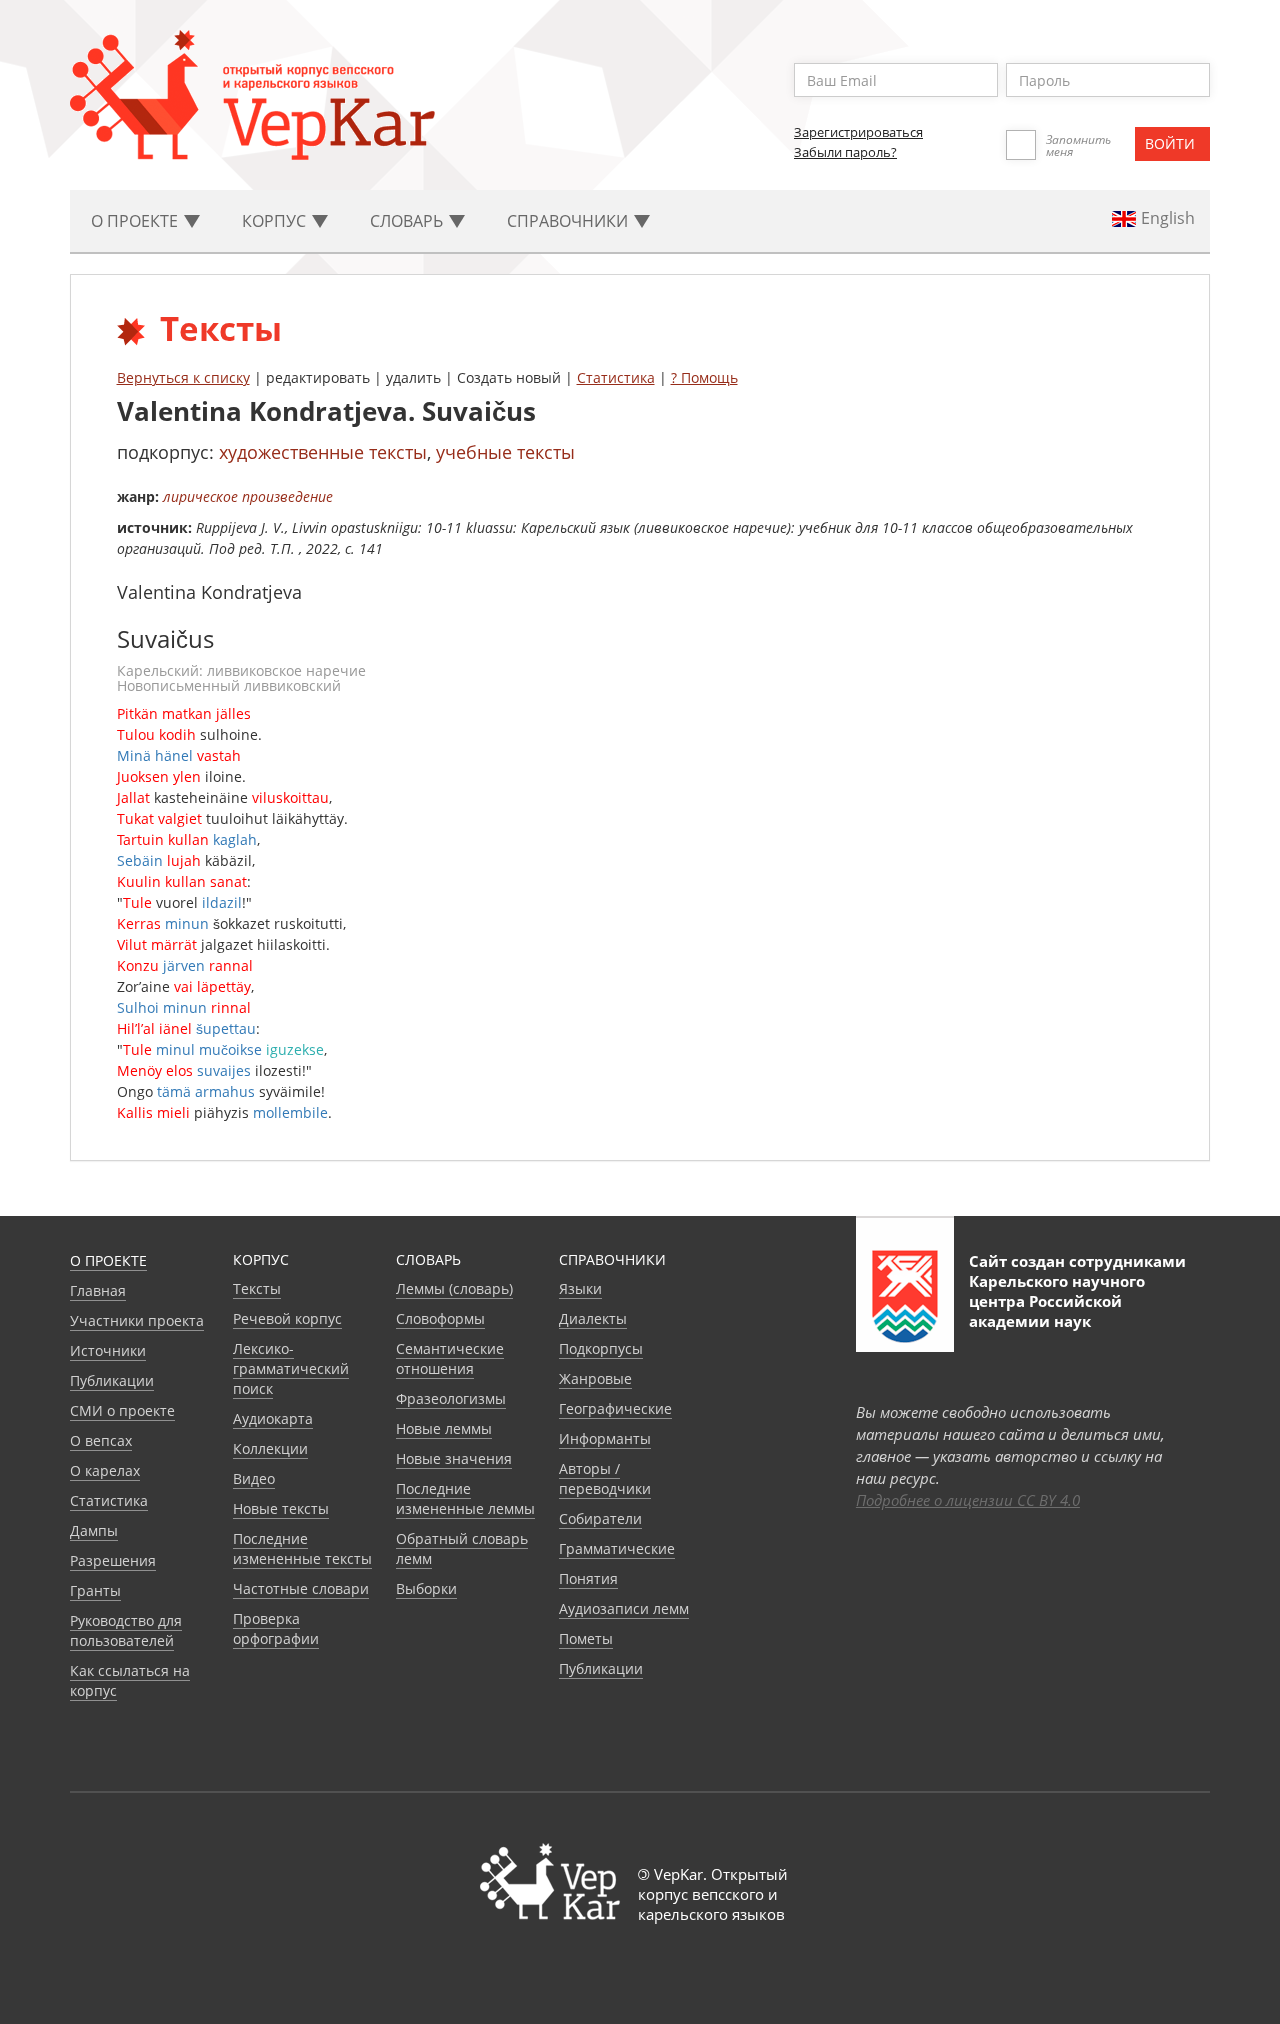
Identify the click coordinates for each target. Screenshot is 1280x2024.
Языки (580, 1288)
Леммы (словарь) (454, 1288)
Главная (98, 1290)
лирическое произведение (248, 496)
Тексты (257, 1288)
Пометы (586, 1638)
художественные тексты (323, 452)
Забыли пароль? (845, 152)
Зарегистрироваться (858, 132)
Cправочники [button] (569, 221)
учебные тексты (505, 452)
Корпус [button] (276, 221)
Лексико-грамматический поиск (291, 1368)
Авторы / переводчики (605, 1478)
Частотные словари (301, 1588)
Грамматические (617, 1548)
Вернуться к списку (183, 377)
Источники (108, 1350)
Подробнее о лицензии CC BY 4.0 (968, 1500)
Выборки (426, 1588)
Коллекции (270, 1448)
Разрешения (113, 1560)
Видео (254, 1478)
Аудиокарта (273, 1418)
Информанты (605, 1438)
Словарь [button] (408, 221)
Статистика (616, 377)
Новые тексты (281, 1508)
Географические (615, 1408)
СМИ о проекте (122, 1410)
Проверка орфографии (276, 1628)
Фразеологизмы (451, 1398)
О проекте (108, 1260)
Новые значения (454, 1458)
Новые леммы (444, 1428)
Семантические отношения (450, 1358)
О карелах (105, 1470)
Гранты (95, 1590)
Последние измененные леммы (465, 1498)
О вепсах (101, 1440)
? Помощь (704, 377)
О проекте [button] (136, 221)
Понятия (588, 1578)
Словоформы (440, 1318)
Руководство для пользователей (126, 1630)
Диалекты (593, 1318)
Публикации (112, 1380)
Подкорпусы (601, 1348)
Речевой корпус (287, 1318)
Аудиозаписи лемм (624, 1608)
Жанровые (595, 1378)
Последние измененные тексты (302, 1548)
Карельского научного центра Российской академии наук (1057, 1301)
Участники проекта (137, 1320)
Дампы (94, 1530)
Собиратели (600, 1518)
